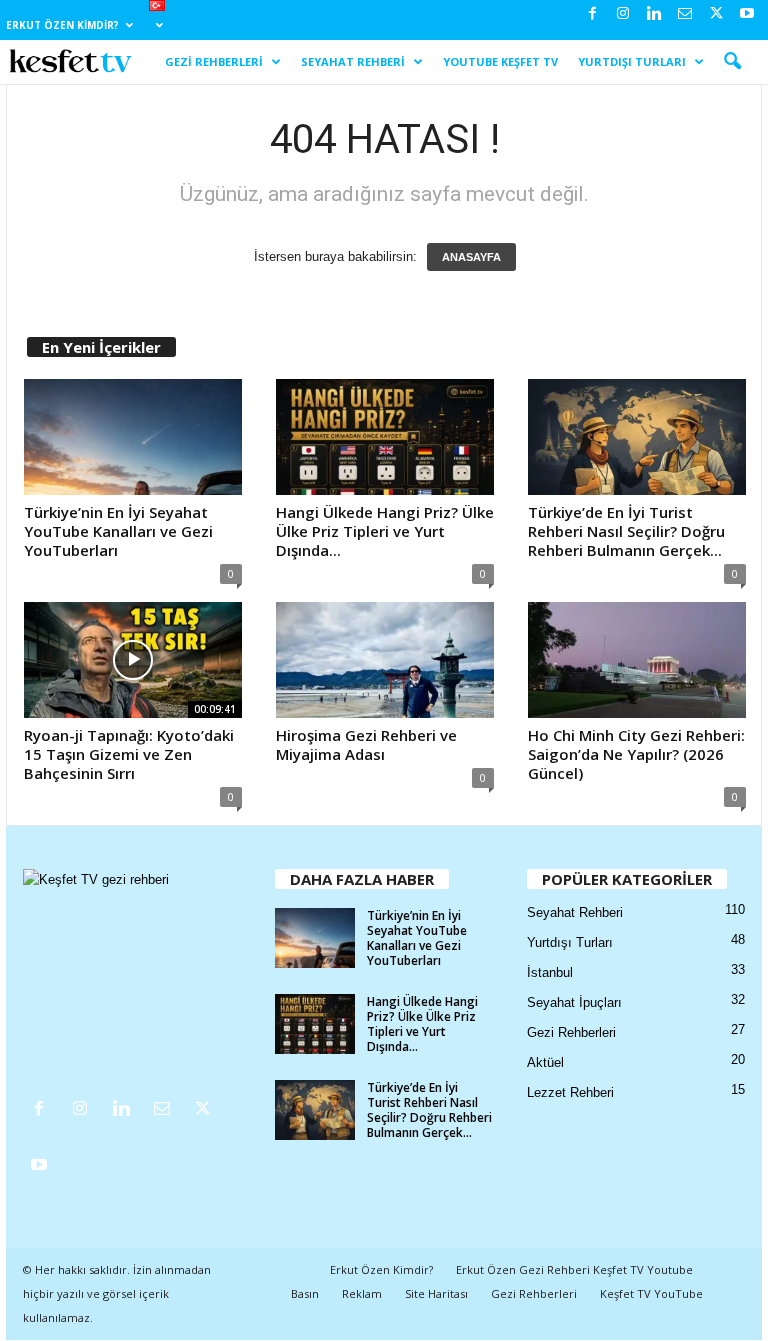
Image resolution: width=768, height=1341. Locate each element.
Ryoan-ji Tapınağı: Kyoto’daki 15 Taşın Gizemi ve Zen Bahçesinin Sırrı (129, 754)
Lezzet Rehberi (570, 1092)
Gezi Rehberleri (214, 61)
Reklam (362, 1293)
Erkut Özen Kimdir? (62, 25)
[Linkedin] (654, 14)
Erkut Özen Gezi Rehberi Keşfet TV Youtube (574, 1269)
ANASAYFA (471, 257)
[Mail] (685, 14)
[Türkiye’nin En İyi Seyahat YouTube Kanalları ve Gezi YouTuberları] (133, 437)
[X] (716, 14)
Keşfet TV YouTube (651, 1293)
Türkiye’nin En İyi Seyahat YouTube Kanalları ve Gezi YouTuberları (118, 531)
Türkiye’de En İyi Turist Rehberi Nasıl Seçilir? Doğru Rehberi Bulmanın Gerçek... (626, 531)
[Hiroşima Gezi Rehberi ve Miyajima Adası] (385, 660)
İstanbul (550, 972)
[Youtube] (747, 14)
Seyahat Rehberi (353, 61)
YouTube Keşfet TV (500, 61)
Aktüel (545, 1062)
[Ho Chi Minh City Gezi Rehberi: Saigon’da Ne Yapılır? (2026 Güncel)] (637, 660)
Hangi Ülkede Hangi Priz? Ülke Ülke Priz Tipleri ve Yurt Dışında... (385, 531)
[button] (732, 62)
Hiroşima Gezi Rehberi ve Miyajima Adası (366, 744)
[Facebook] (592, 14)
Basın (305, 1293)
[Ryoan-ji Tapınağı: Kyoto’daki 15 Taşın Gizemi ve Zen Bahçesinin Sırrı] (133, 660)
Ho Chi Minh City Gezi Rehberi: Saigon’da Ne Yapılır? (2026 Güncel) (636, 754)
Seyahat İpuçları (574, 1002)
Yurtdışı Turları (632, 61)
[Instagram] (623, 14)
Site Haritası (436, 1293)
